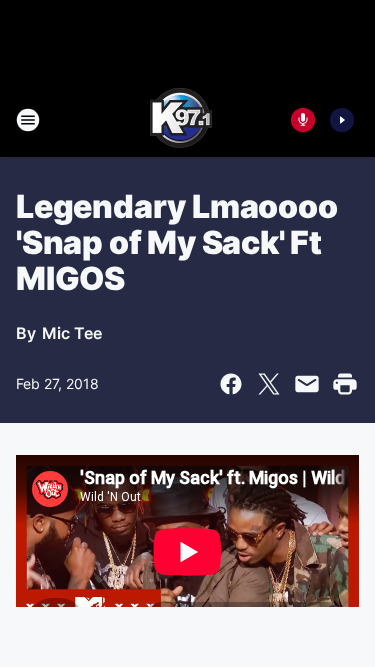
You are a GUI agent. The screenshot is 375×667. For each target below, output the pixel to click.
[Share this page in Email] (307, 384)
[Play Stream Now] (342, 120)
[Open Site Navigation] (28, 120)
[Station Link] (181, 120)
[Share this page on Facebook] (231, 384)
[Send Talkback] (303, 120)
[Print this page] (345, 384)
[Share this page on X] (269, 384)
